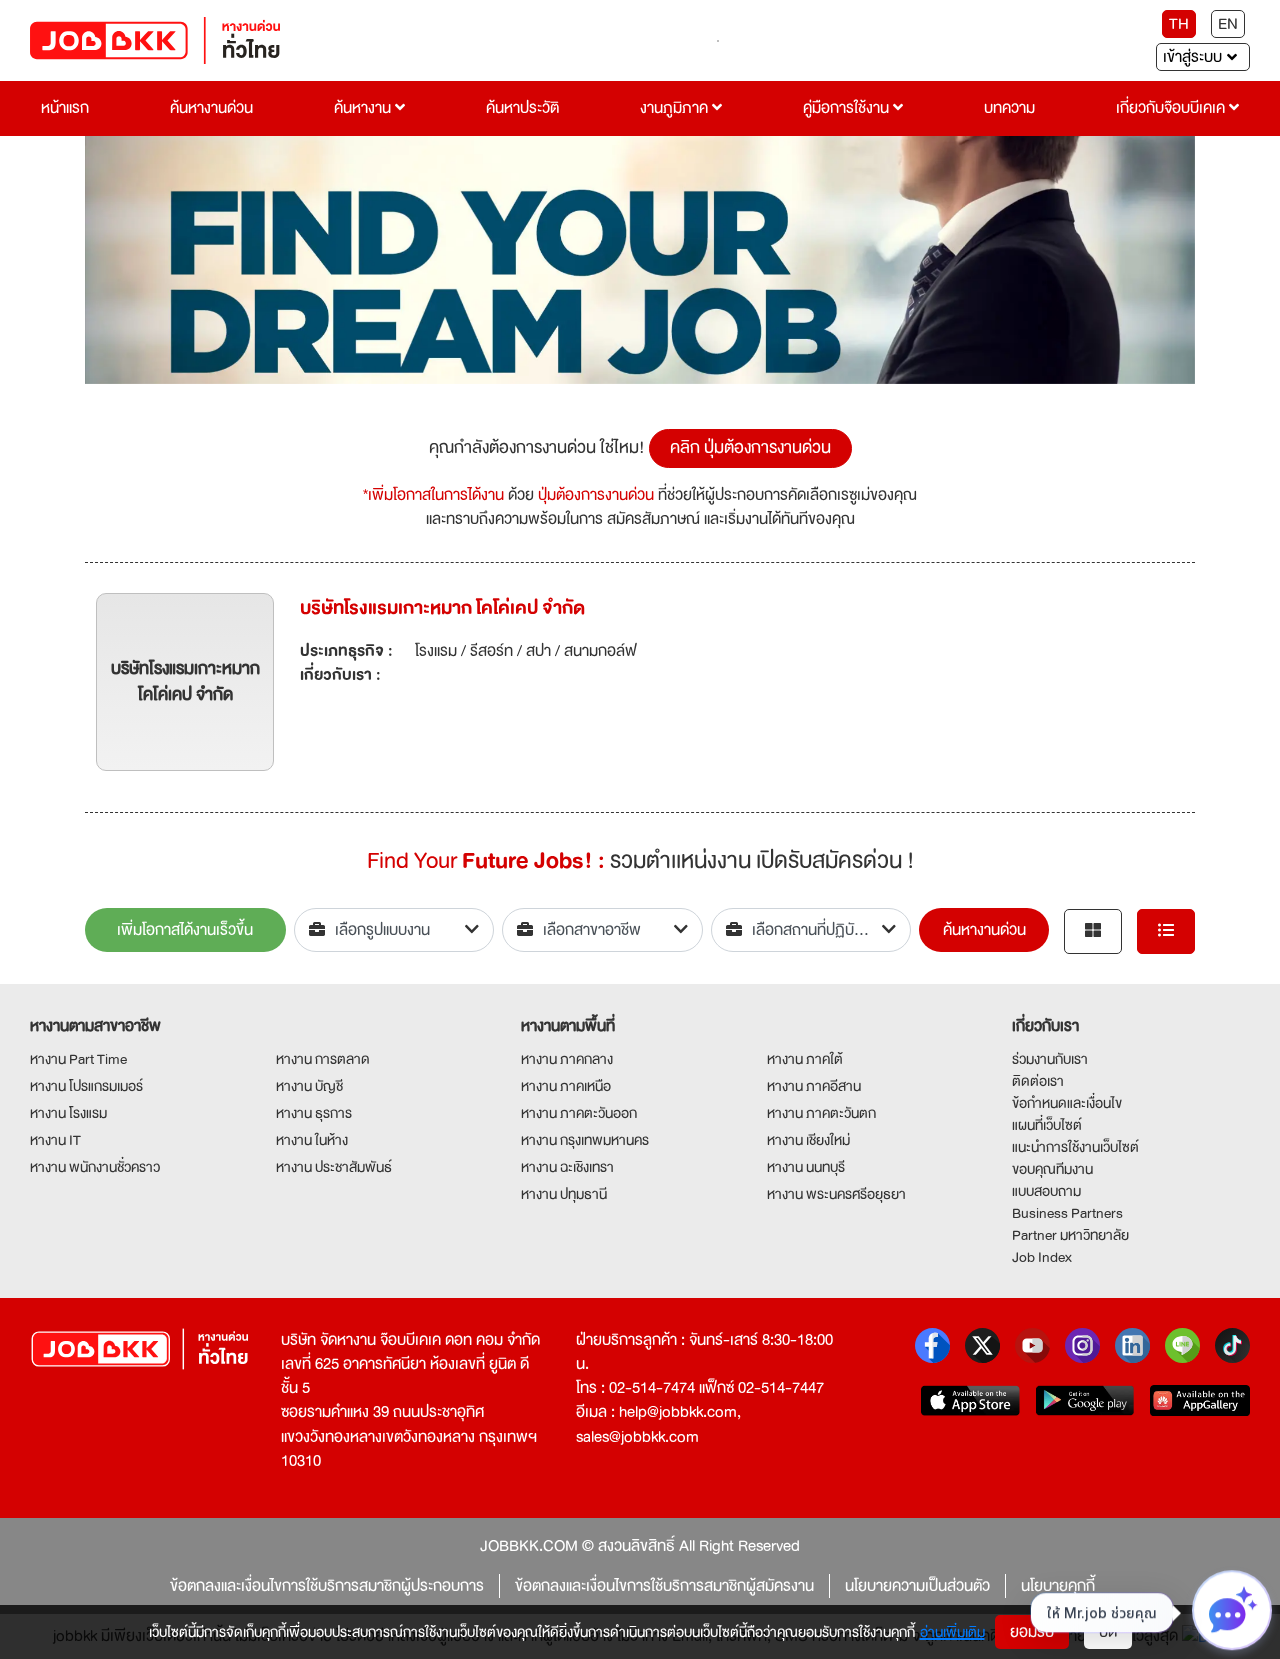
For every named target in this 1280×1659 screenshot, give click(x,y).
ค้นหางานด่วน (211, 108)
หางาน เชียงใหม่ (808, 1140)
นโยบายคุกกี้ (1058, 1586)
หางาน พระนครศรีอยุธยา (836, 1194)
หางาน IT (55, 1140)
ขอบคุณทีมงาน (1052, 1169)
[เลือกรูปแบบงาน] (394, 930)
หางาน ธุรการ (314, 1113)
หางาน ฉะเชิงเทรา (567, 1167)
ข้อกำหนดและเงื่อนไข (1067, 1103)
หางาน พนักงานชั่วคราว (95, 1167)
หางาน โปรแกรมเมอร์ (86, 1086)
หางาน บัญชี (309, 1086)
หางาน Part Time (78, 1059)
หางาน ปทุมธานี (564, 1194)
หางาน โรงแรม (68, 1113)
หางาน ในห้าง (312, 1140)
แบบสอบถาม (1046, 1191)
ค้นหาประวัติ (522, 108)
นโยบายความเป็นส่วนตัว (917, 1586)
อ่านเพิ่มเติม (952, 1632)
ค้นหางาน (364, 108)
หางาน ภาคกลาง (567, 1059)
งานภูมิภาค (676, 108)
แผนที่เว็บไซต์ (1047, 1125)
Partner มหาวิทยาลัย (1070, 1235)
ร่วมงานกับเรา (1050, 1059)
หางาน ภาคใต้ (805, 1059)
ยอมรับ (1032, 1632)
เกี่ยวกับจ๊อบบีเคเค (1172, 108)
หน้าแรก (65, 108)
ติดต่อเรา (1038, 1081)
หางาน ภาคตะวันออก (579, 1113)
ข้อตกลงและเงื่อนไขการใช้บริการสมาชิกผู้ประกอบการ (327, 1586)
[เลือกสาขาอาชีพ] (602, 930)
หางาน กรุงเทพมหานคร (585, 1140)
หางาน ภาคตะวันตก (821, 1113)
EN (1228, 24)
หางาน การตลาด (323, 1059)
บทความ (1009, 108)
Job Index (1042, 1257)
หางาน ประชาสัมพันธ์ (334, 1167)
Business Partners (1067, 1213)
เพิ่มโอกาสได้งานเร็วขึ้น (185, 930)
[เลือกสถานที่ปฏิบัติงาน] (811, 930)
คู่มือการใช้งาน (848, 108)
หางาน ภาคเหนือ (566, 1086)
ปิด (1108, 1632)
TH (1179, 24)
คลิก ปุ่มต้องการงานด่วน (750, 447)
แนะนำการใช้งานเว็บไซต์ (1075, 1147)
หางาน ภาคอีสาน (814, 1086)
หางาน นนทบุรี (806, 1167)
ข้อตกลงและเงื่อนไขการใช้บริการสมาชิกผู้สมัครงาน (664, 1586)
